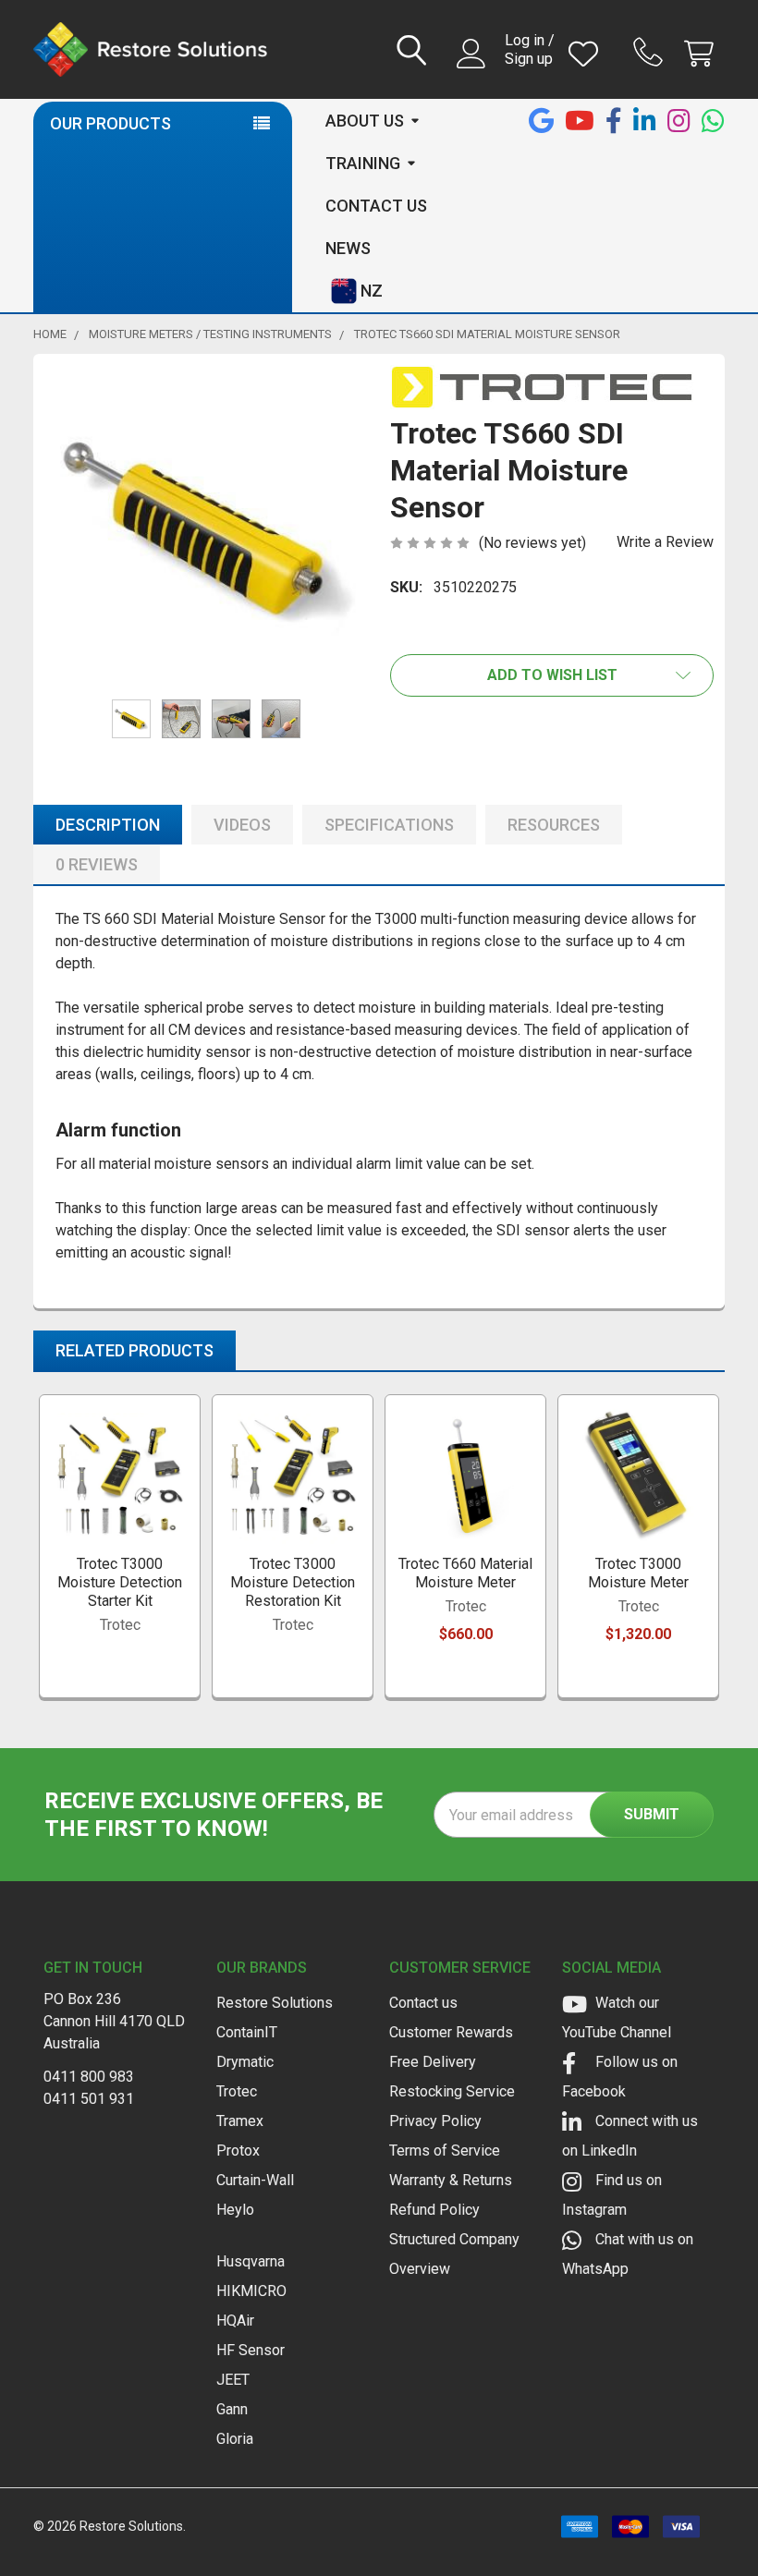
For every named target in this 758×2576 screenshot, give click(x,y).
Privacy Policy (435, 2121)
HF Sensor (251, 2350)
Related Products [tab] (134, 1350)
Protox (238, 2151)
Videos (242, 825)
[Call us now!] (651, 52)
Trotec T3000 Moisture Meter (638, 1573)
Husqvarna (251, 2261)
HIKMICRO (251, 2291)
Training (363, 163)
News (348, 248)
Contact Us (376, 206)
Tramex (240, 2121)
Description (108, 825)
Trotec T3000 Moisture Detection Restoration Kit (293, 1582)
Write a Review (665, 542)
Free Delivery (433, 2062)
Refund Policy (434, 2210)
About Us (365, 121)
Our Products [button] (110, 123)
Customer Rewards (451, 2032)
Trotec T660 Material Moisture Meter (465, 1573)
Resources (554, 825)
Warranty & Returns (451, 2180)
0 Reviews (97, 864)
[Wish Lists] (587, 54)
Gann (232, 2409)
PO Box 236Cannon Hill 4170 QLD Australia (114, 2021)
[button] (552, 675)
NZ (372, 291)
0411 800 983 (89, 2077)
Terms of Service (445, 2151)
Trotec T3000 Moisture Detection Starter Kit (120, 1582)
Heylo (235, 2210)
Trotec (237, 2091)
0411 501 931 (89, 2099)
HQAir (235, 2321)
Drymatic (245, 2062)
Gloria (235, 2439)
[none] (206, 527)
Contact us (423, 2003)
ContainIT (247, 2032)
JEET (233, 2380)
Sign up (529, 59)
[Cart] (703, 54)
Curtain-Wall (255, 2180)
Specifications (389, 825)
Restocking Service (452, 2091)
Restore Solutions (275, 2003)
